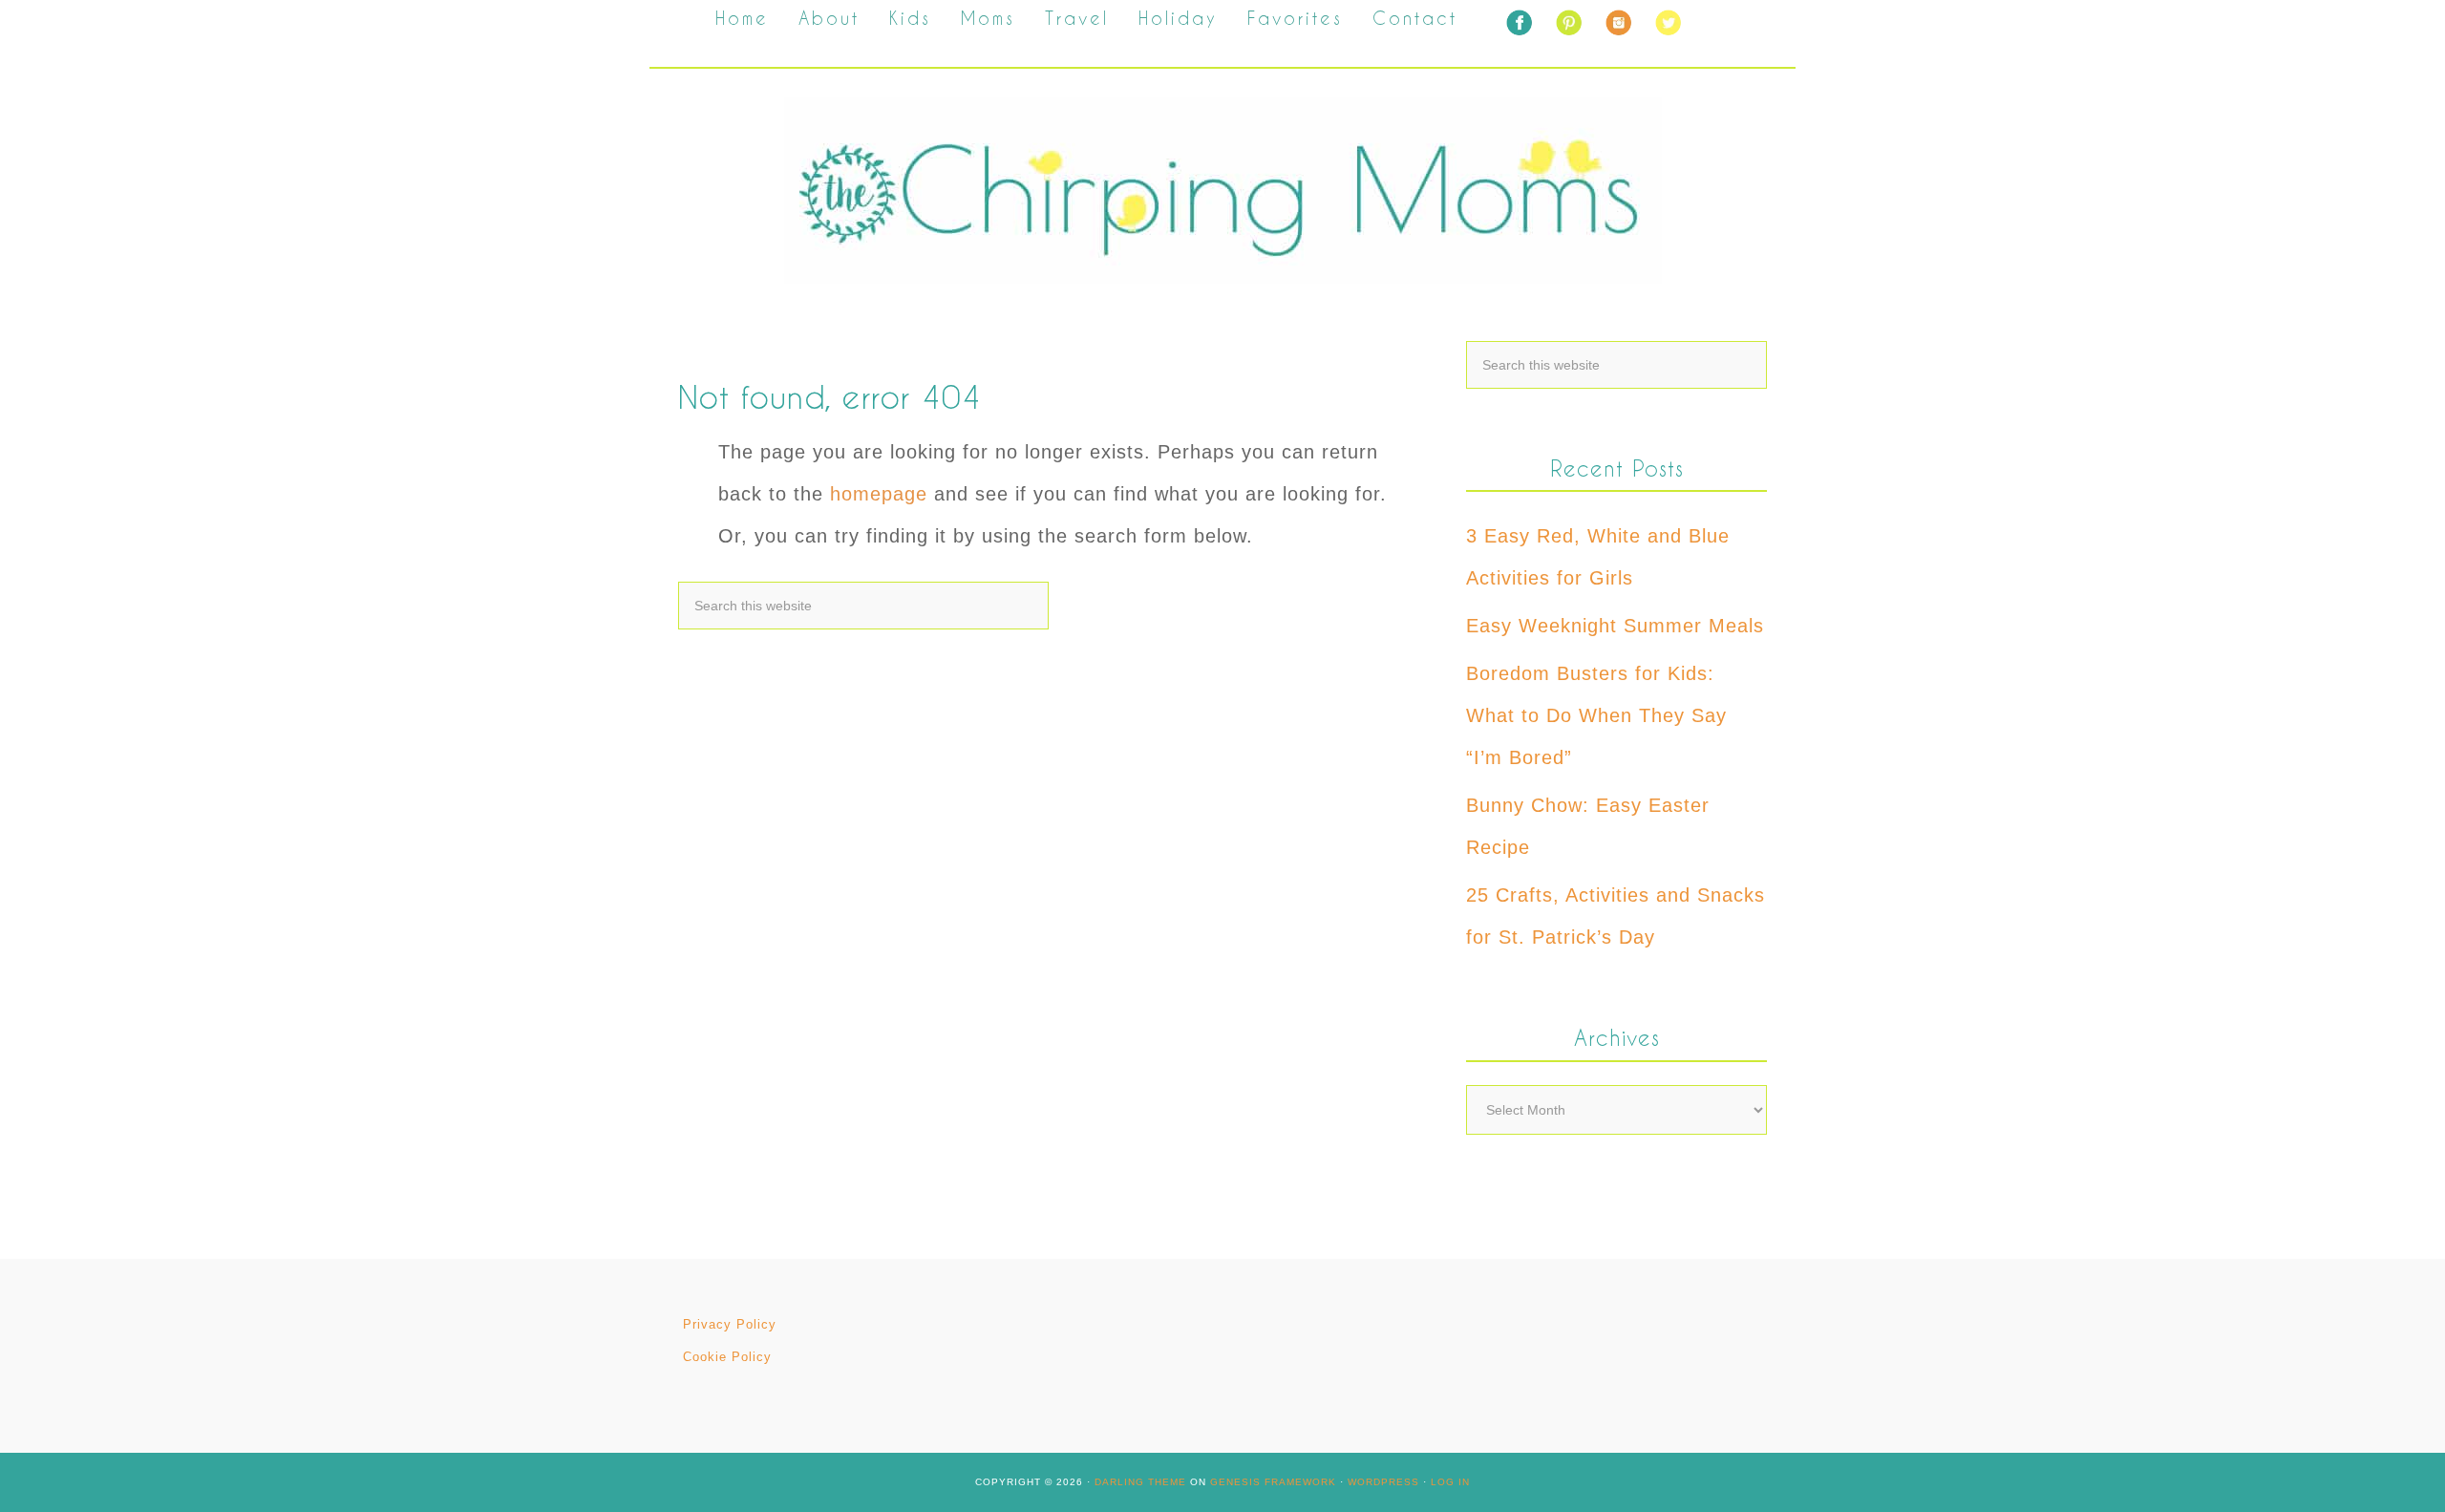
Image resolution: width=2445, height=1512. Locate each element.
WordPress (1383, 1482)
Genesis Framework (1273, 1482)
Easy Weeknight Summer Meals (1615, 626)
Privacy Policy (730, 1324)
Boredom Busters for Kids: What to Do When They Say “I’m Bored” (1596, 715)
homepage (879, 494)
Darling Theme (1140, 1482)
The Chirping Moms (1222, 191)
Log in (1450, 1482)
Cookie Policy (727, 1357)
